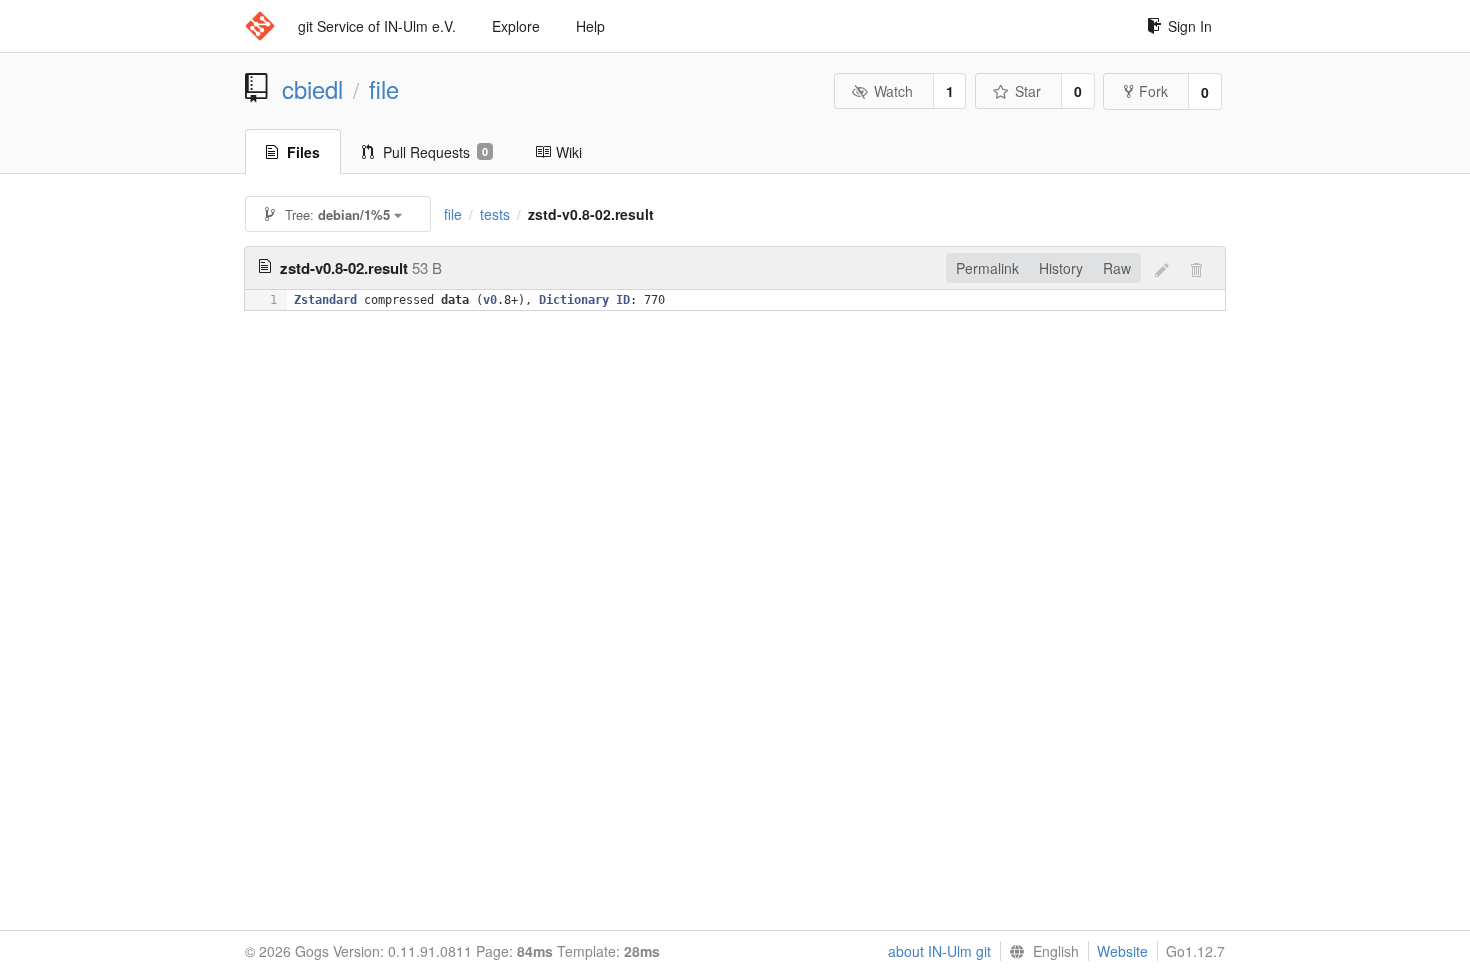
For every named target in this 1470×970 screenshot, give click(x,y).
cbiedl (312, 89)
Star (1028, 91)
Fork (1153, 91)
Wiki (569, 152)
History (1061, 268)
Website (1122, 951)
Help (590, 26)
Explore (516, 26)
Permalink (987, 268)
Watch (893, 91)
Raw (1117, 268)
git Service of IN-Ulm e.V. (377, 26)
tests (495, 214)
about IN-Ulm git (939, 951)
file (384, 89)
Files (303, 152)
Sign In (1190, 26)
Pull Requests (435, 152)
